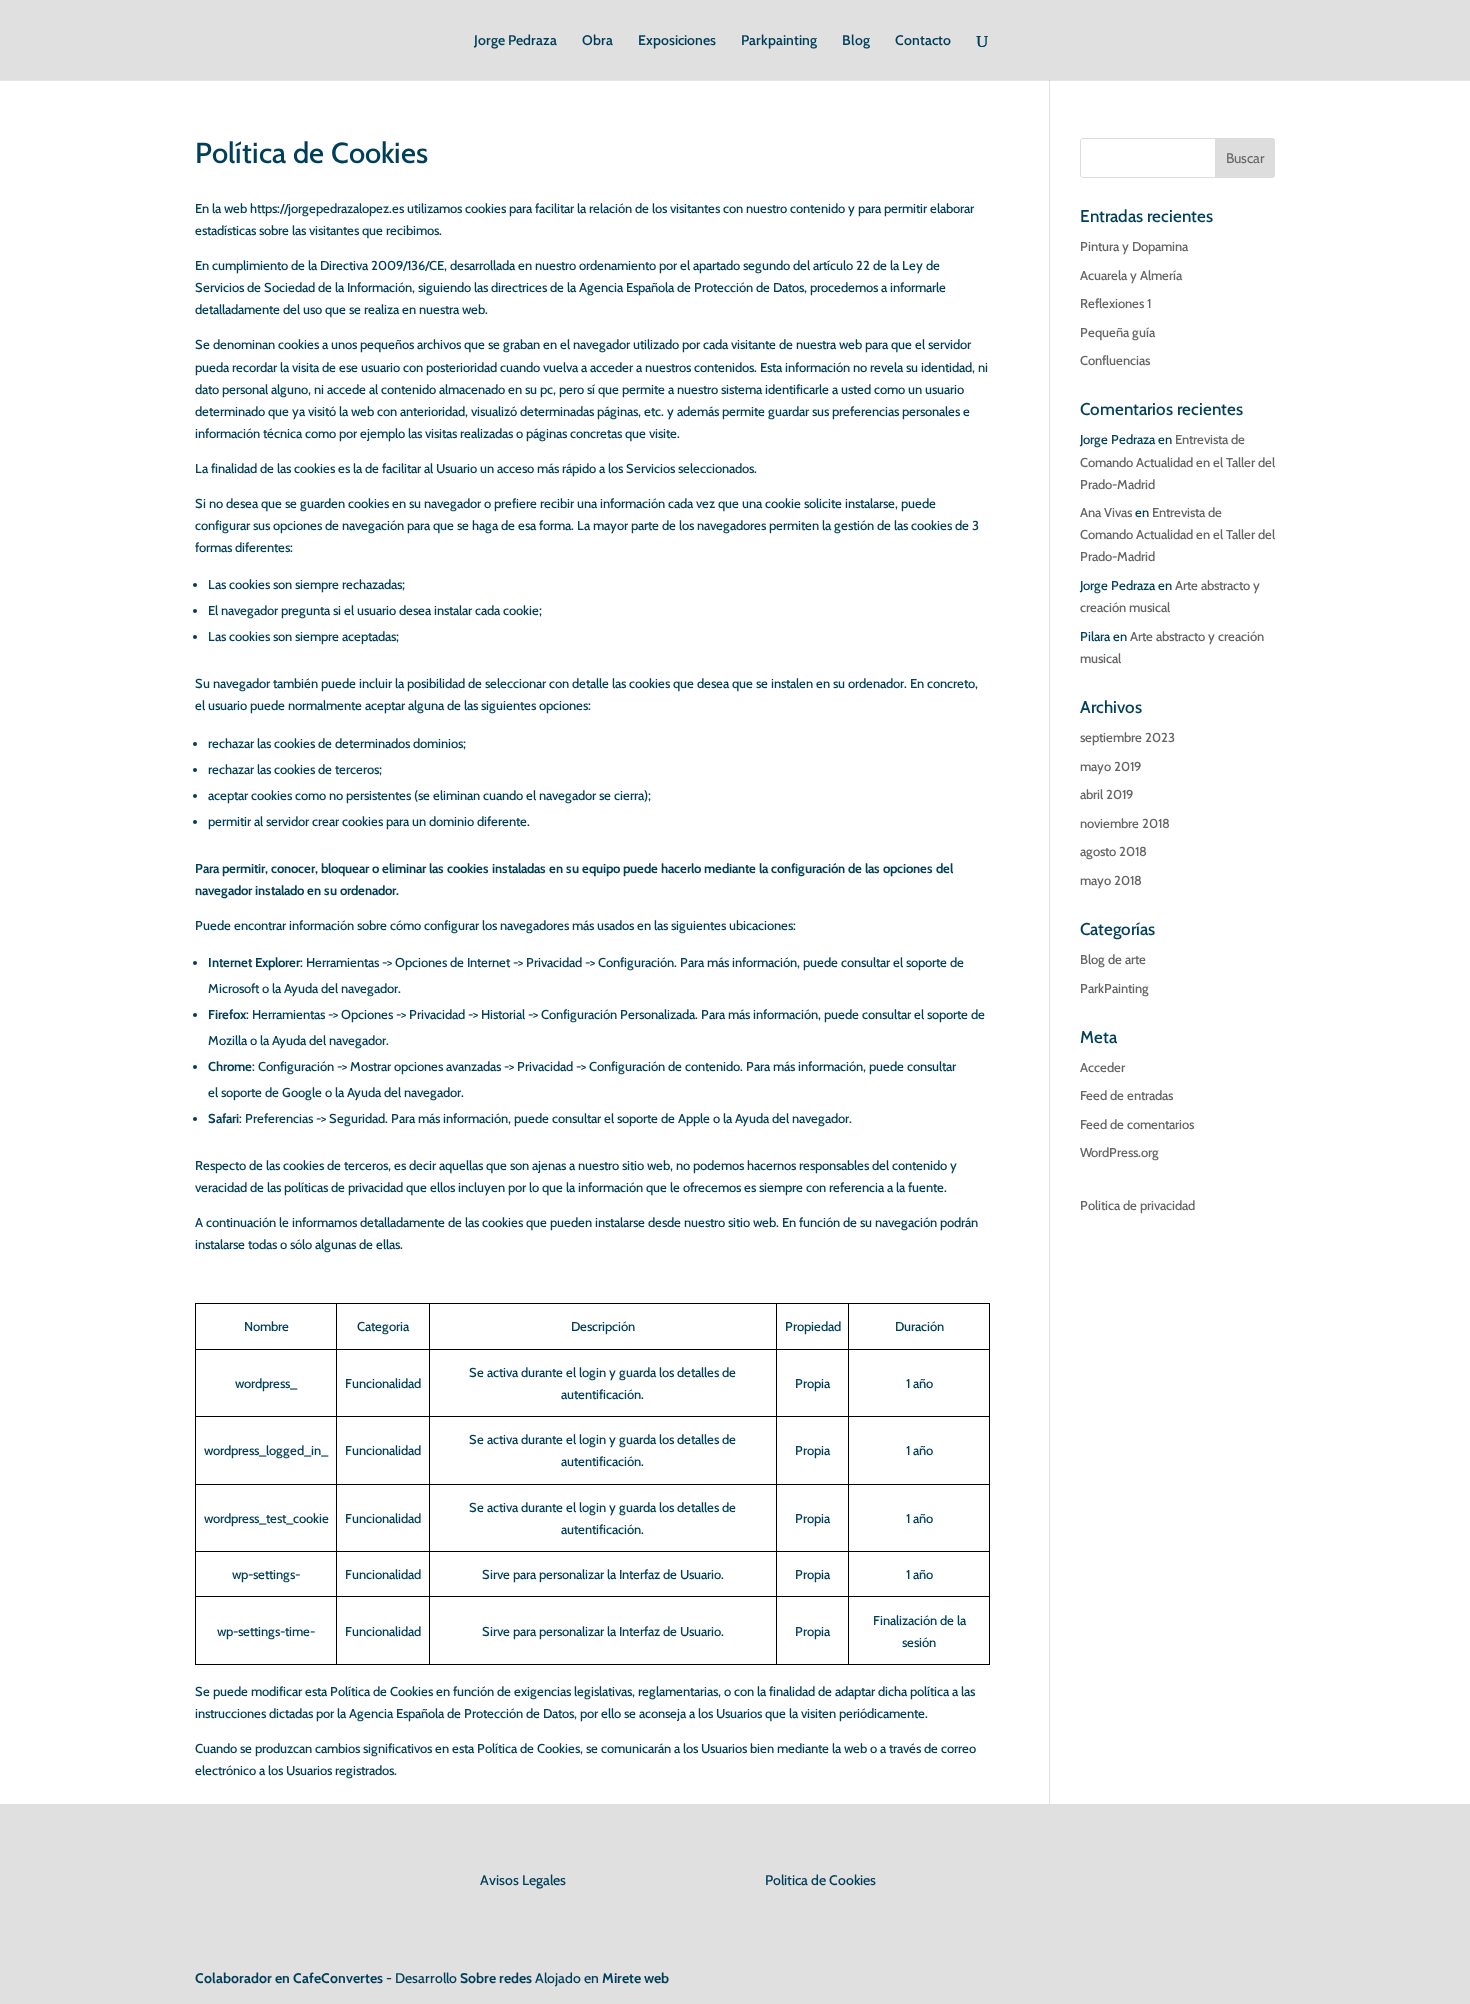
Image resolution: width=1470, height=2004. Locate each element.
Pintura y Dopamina (1134, 246)
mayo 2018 (1111, 880)
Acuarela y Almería (1131, 275)
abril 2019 (1106, 794)
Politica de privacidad (1137, 1205)
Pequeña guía (1117, 332)
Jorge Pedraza (515, 41)
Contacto (923, 41)
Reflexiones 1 (1115, 303)
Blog (856, 41)
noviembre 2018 (1125, 823)
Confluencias (1115, 360)
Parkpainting (779, 41)
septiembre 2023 (1127, 737)
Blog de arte (1113, 959)
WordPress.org (1119, 1152)
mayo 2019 (1110, 766)
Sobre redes (496, 1978)
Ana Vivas (1106, 512)
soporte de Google (271, 1092)
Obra (597, 41)
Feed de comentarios (1137, 1124)
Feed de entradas (1126, 1095)
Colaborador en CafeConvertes (289, 1978)
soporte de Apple (663, 1118)
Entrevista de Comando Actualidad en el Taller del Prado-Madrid (1177, 461)
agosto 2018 (1113, 851)
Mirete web (635, 1978)
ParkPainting (1114, 988)
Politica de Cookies (820, 1880)
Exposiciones (677, 41)
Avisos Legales (523, 1880)
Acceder (1102, 1067)
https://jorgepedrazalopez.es (327, 208)
